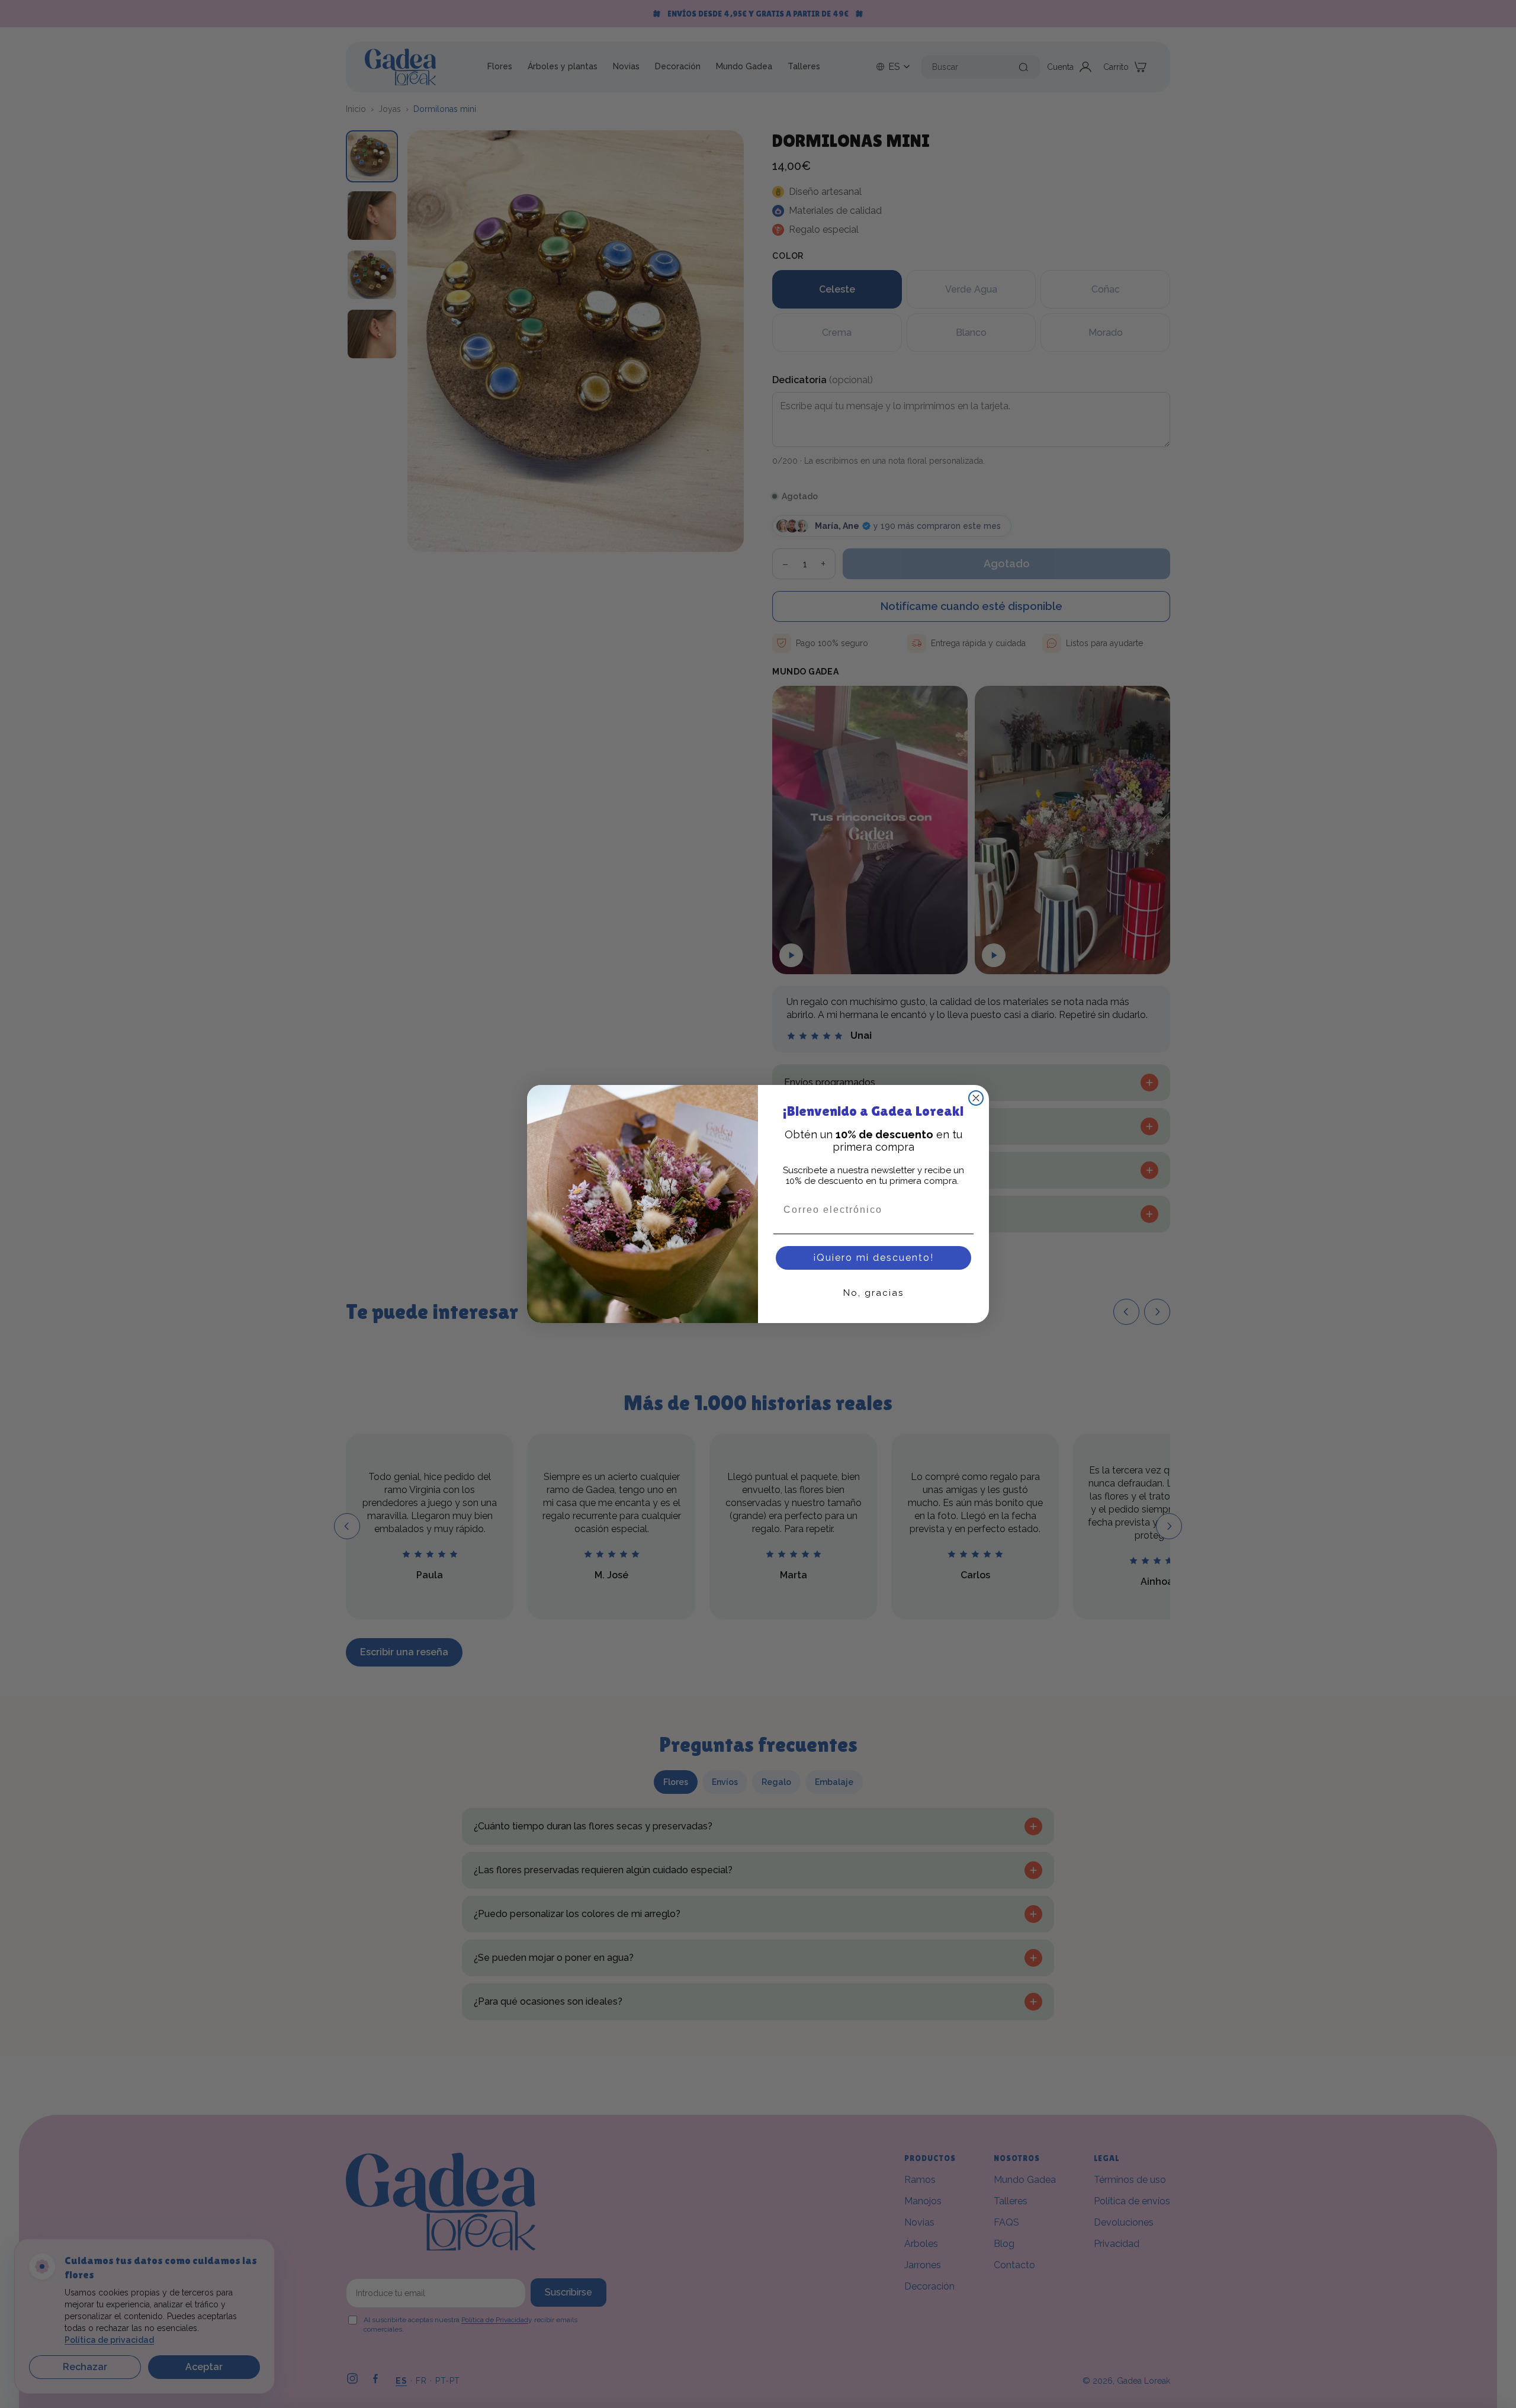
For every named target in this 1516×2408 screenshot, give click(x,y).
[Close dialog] (976, 1098)
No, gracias (873, 1293)
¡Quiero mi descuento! (873, 1258)
